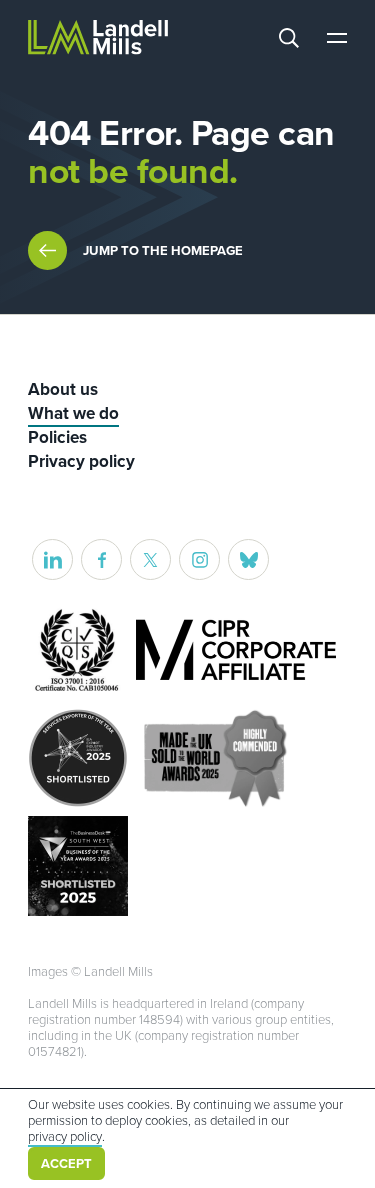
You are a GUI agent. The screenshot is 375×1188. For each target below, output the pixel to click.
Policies (57, 437)
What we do (73, 413)
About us (63, 389)
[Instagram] (199, 559)
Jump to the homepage (163, 251)
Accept (66, 1164)
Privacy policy (81, 461)
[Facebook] (101, 559)
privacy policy (65, 1137)
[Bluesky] (248, 559)
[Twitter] (150, 559)
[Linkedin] (52, 559)
